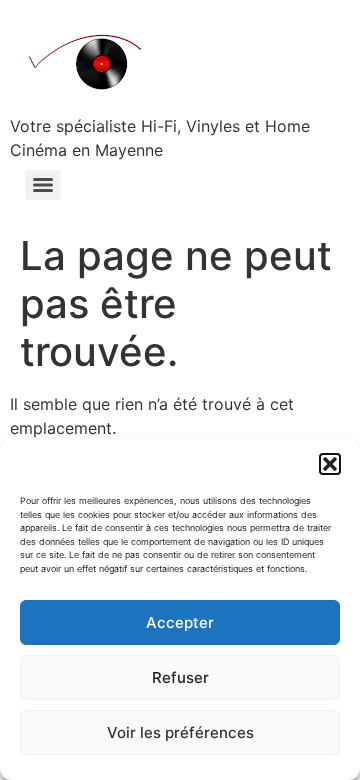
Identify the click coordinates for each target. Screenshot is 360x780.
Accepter (180, 622)
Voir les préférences (180, 732)
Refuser (180, 677)
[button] (330, 464)
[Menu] (43, 185)
